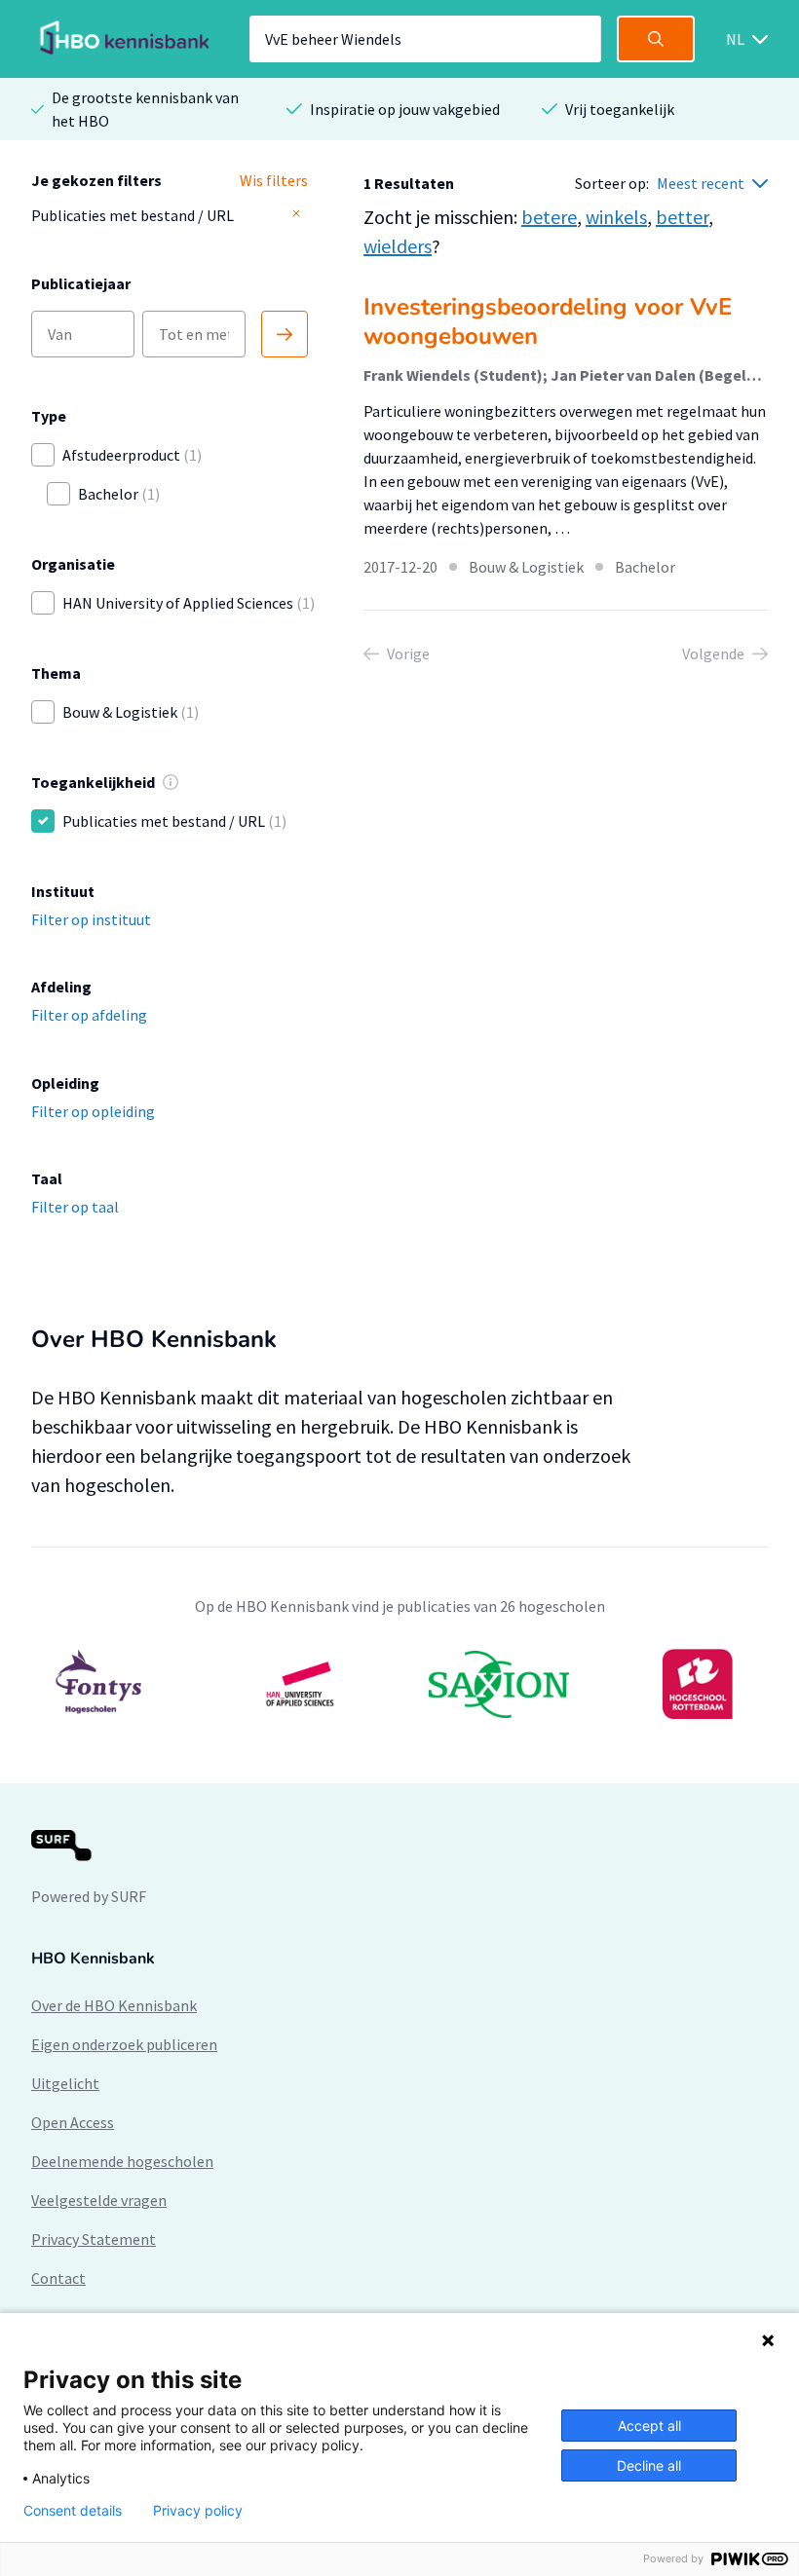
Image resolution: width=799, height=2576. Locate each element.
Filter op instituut (91, 919)
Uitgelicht (65, 2083)
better (682, 217)
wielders (398, 246)
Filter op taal (75, 1207)
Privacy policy (198, 2511)
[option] (399, 1684)
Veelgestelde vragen (99, 2200)
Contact (58, 2278)
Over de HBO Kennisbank (114, 2005)
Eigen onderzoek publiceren (124, 2044)
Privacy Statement (94, 2239)
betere (549, 217)
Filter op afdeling (89, 1015)
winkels (616, 217)
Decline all (649, 2465)
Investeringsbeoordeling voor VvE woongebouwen (548, 321)
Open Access (73, 2122)
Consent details (73, 2511)
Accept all (649, 2426)
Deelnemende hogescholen (122, 2161)
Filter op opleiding (93, 1111)
